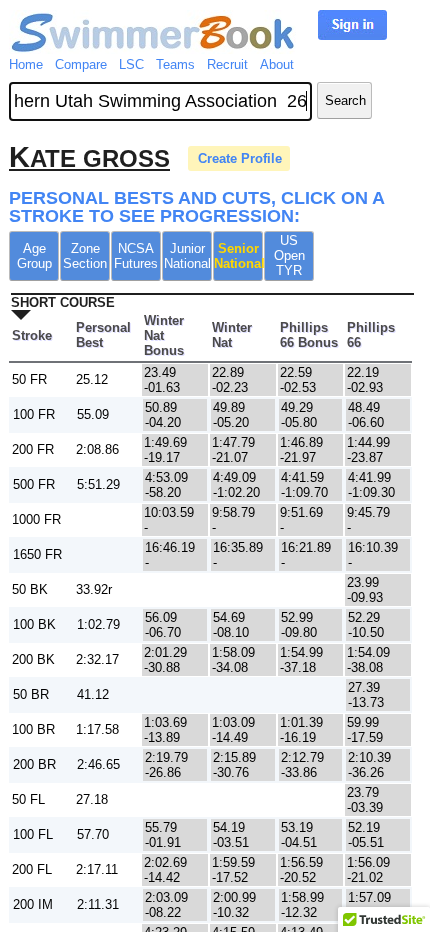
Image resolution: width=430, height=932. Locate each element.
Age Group (34, 256)
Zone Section (85, 256)
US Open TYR (289, 255)
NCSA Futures (136, 256)
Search (345, 100)
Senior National (238, 256)
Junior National (187, 256)
